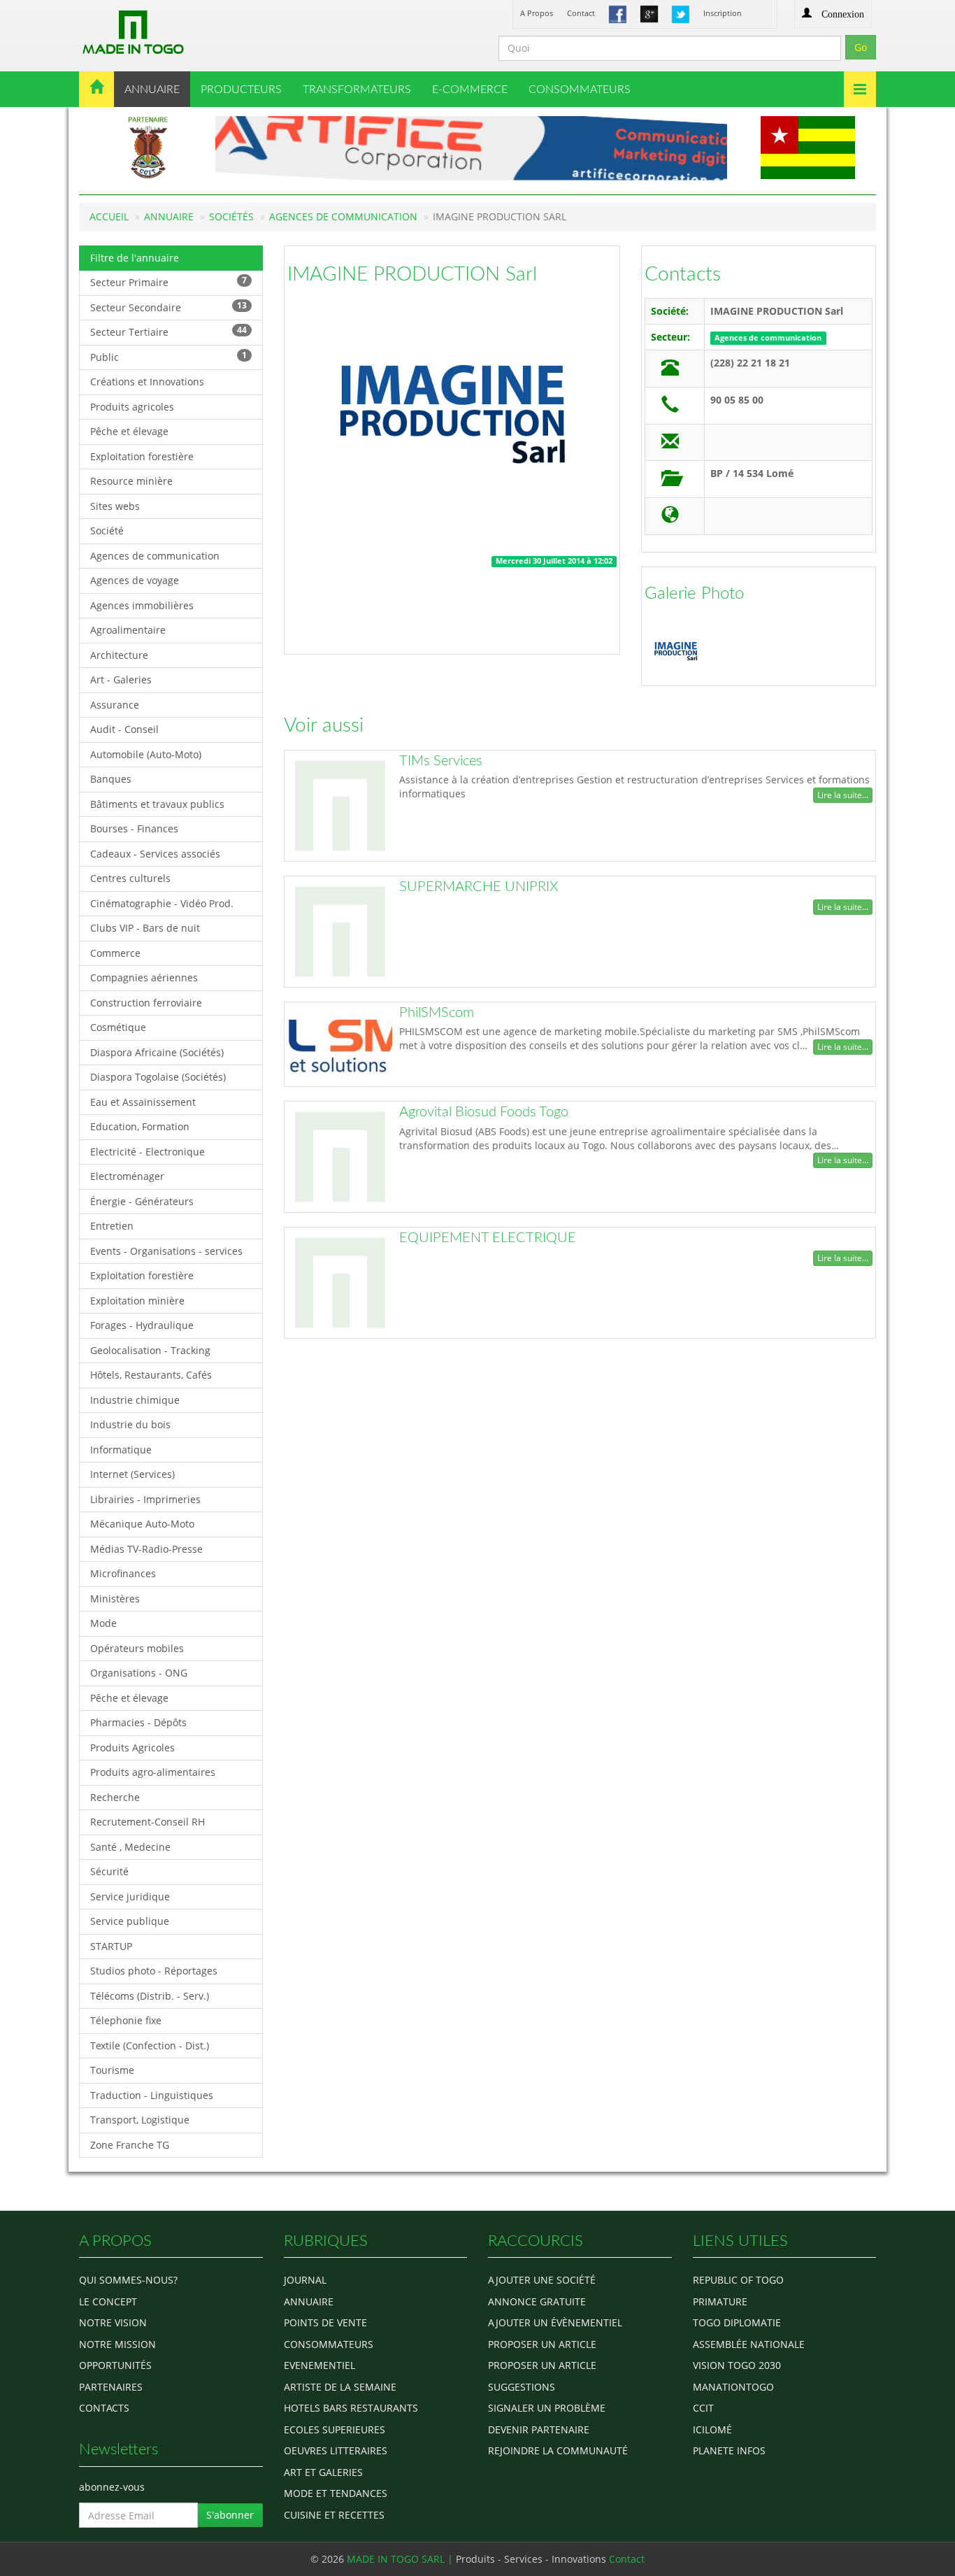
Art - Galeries (121, 679)
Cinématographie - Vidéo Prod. (162, 903)
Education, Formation (140, 1126)
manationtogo (733, 2387)
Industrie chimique (135, 1400)
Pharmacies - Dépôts (138, 1722)
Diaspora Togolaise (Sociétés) (158, 1077)
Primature (720, 2301)
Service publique (130, 1921)
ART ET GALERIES (323, 2472)
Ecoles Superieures (335, 2429)
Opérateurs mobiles (137, 1648)
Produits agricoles (132, 407)
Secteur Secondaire (168, 307)
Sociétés (231, 216)
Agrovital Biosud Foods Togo (484, 1112)
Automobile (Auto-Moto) (146, 754)
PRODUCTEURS (241, 90)
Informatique (121, 1450)
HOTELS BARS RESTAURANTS (351, 2408)
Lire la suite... (843, 795)
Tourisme (112, 2070)
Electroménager (127, 1176)
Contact (581, 13)
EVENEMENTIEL (319, 2365)
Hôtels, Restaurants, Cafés (151, 1375)
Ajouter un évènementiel (555, 2322)
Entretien (112, 1226)
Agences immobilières (142, 605)
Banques (111, 779)
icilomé (712, 2429)
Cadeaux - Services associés (155, 854)
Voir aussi (324, 725)
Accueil (109, 216)
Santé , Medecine (130, 1847)
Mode (103, 1623)
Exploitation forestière (142, 456)
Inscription (723, 13)
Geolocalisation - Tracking (150, 1350)
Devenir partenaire (539, 2429)
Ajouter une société (542, 2280)
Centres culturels (130, 878)
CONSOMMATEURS (580, 90)
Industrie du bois (130, 1424)
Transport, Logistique (140, 2120)
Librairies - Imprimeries (145, 1499)
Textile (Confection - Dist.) (150, 2045)
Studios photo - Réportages (154, 1971)
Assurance (115, 705)
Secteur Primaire (168, 282)
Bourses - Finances (134, 828)
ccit (703, 2408)
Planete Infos (729, 2450)
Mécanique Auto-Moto (142, 1524)
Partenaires (111, 2387)
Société (107, 531)
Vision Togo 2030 (737, 2365)
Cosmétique (118, 1027)
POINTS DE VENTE (325, 2322)
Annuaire (169, 216)
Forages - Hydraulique (142, 1325)
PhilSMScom (437, 1013)
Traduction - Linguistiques (152, 2095)
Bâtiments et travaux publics (157, 804)
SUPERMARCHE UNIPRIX (479, 887)
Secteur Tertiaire (168, 331)
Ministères (115, 1599)
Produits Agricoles (132, 1748)
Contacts (683, 274)
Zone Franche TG (130, 2145)
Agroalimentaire (128, 630)
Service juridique (130, 1897)
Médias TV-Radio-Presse (146, 1549)
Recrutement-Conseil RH (148, 1822)
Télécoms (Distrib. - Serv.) (150, 1996)
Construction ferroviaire (146, 1003)
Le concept (108, 2301)
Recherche (115, 1797)
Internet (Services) (132, 1474)
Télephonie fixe (126, 2020)
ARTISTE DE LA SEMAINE (340, 2387)
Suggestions (522, 2387)
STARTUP (111, 1946)
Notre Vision (113, 2322)
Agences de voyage (135, 580)
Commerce (115, 953)
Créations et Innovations (147, 382)
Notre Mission (117, 2344)
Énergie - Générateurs (142, 1201)
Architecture (119, 655)
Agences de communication (343, 216)
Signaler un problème (547, 2408)
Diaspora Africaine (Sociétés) (157, 1052)
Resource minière (131, 481)
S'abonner (230, 2515)
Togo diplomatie (737, 2322)
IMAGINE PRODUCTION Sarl (412, 274)
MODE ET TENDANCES (336, 2493)
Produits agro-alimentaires (153, 1772)
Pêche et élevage (129, 431)
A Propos (537, 13)
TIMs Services (441, 761)
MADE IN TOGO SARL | (401, 2559)
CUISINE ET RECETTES (334, 2515)
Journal (305, 2280)
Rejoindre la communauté (558, 2450)
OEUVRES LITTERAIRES (336, 2450)
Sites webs (115, 506)
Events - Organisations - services (166, 1251)
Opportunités (115, 2365)
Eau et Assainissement (143, 1102)
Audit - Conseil (124, 729)
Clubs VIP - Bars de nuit (145, 928)
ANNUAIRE (152, 90)
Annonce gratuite (537, 2301)
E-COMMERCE (470, 90)
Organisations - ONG (139, 1673)
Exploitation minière (137, 1301)
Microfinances (123, 1573)
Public (168, 356)
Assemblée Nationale (749, 2344)
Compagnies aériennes (144, 977)
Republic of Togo (738, 2280)
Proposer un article (542, 2344)
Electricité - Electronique (148, 1152)
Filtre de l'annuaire (135, 258)
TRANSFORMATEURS (357, 90)
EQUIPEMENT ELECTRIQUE (488, 1238)
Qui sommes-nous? (128, 2280)
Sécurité (109, 1871)
